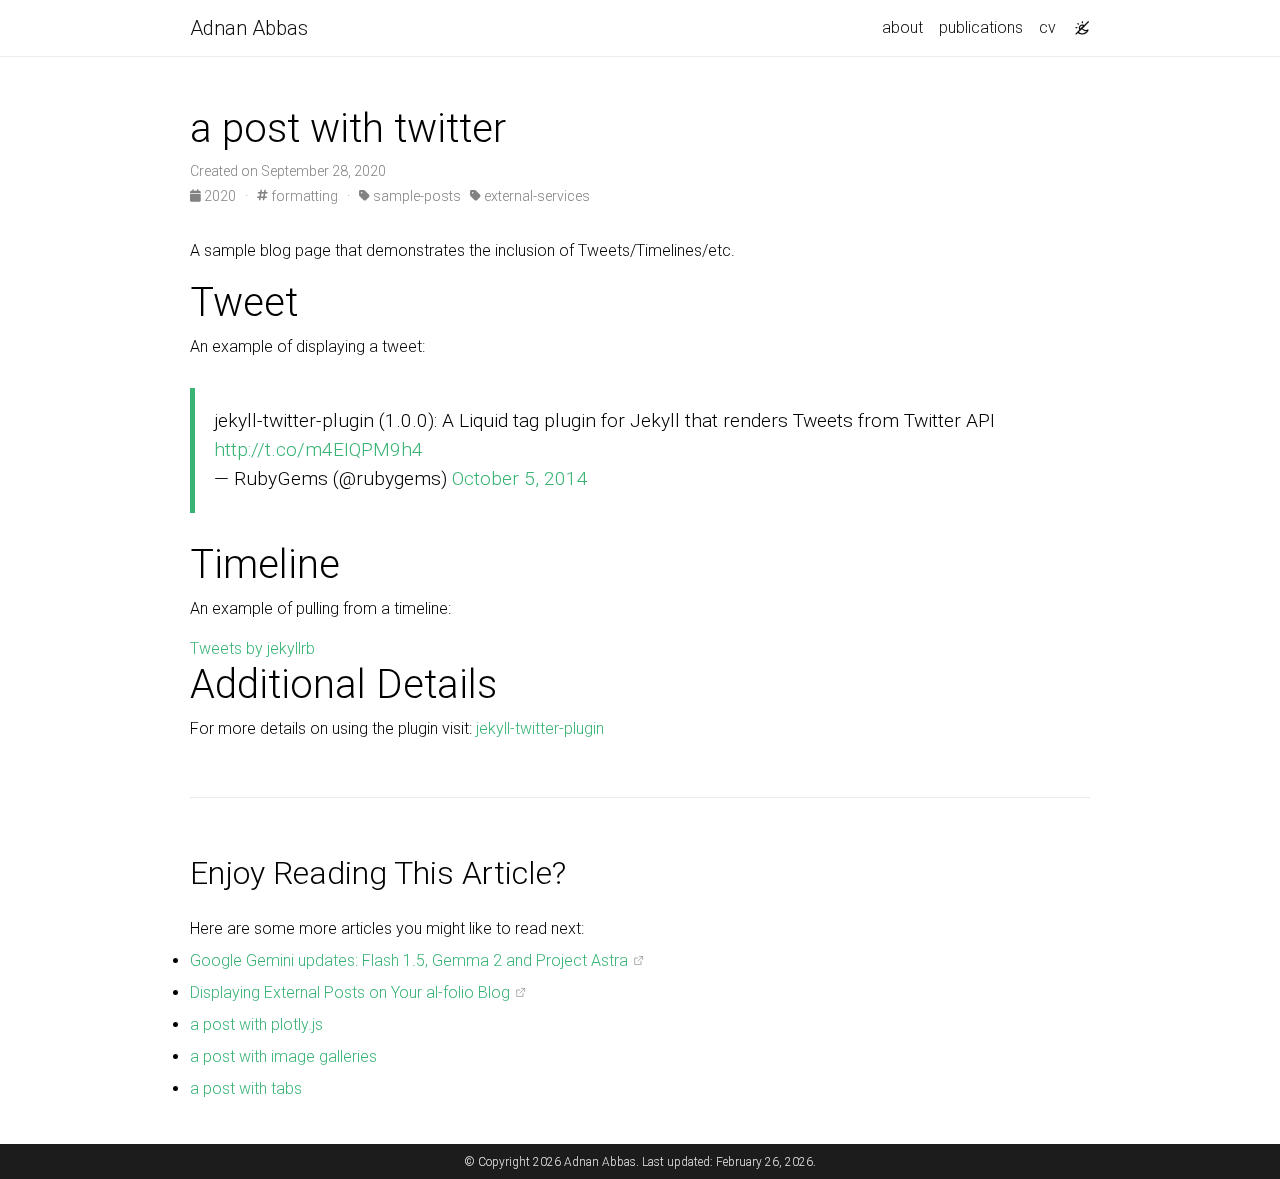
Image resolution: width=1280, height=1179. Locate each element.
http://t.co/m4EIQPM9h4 (318, 449)
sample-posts (415, 196)
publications (981, 27)
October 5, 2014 (520, 478)
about (902, 27)
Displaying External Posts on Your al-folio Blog (350, 992)
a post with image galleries (283, 1056)
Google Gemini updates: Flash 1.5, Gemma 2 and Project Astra (409, 960)
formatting (303, 196)
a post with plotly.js (256, 1024)
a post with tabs (246, 1088)
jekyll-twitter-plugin (540, 728)
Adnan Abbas (249, 28)
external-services (535, 196)
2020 (220, 196)
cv (1047, 27)
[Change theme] (1077, 22)
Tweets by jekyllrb (252, 648)
